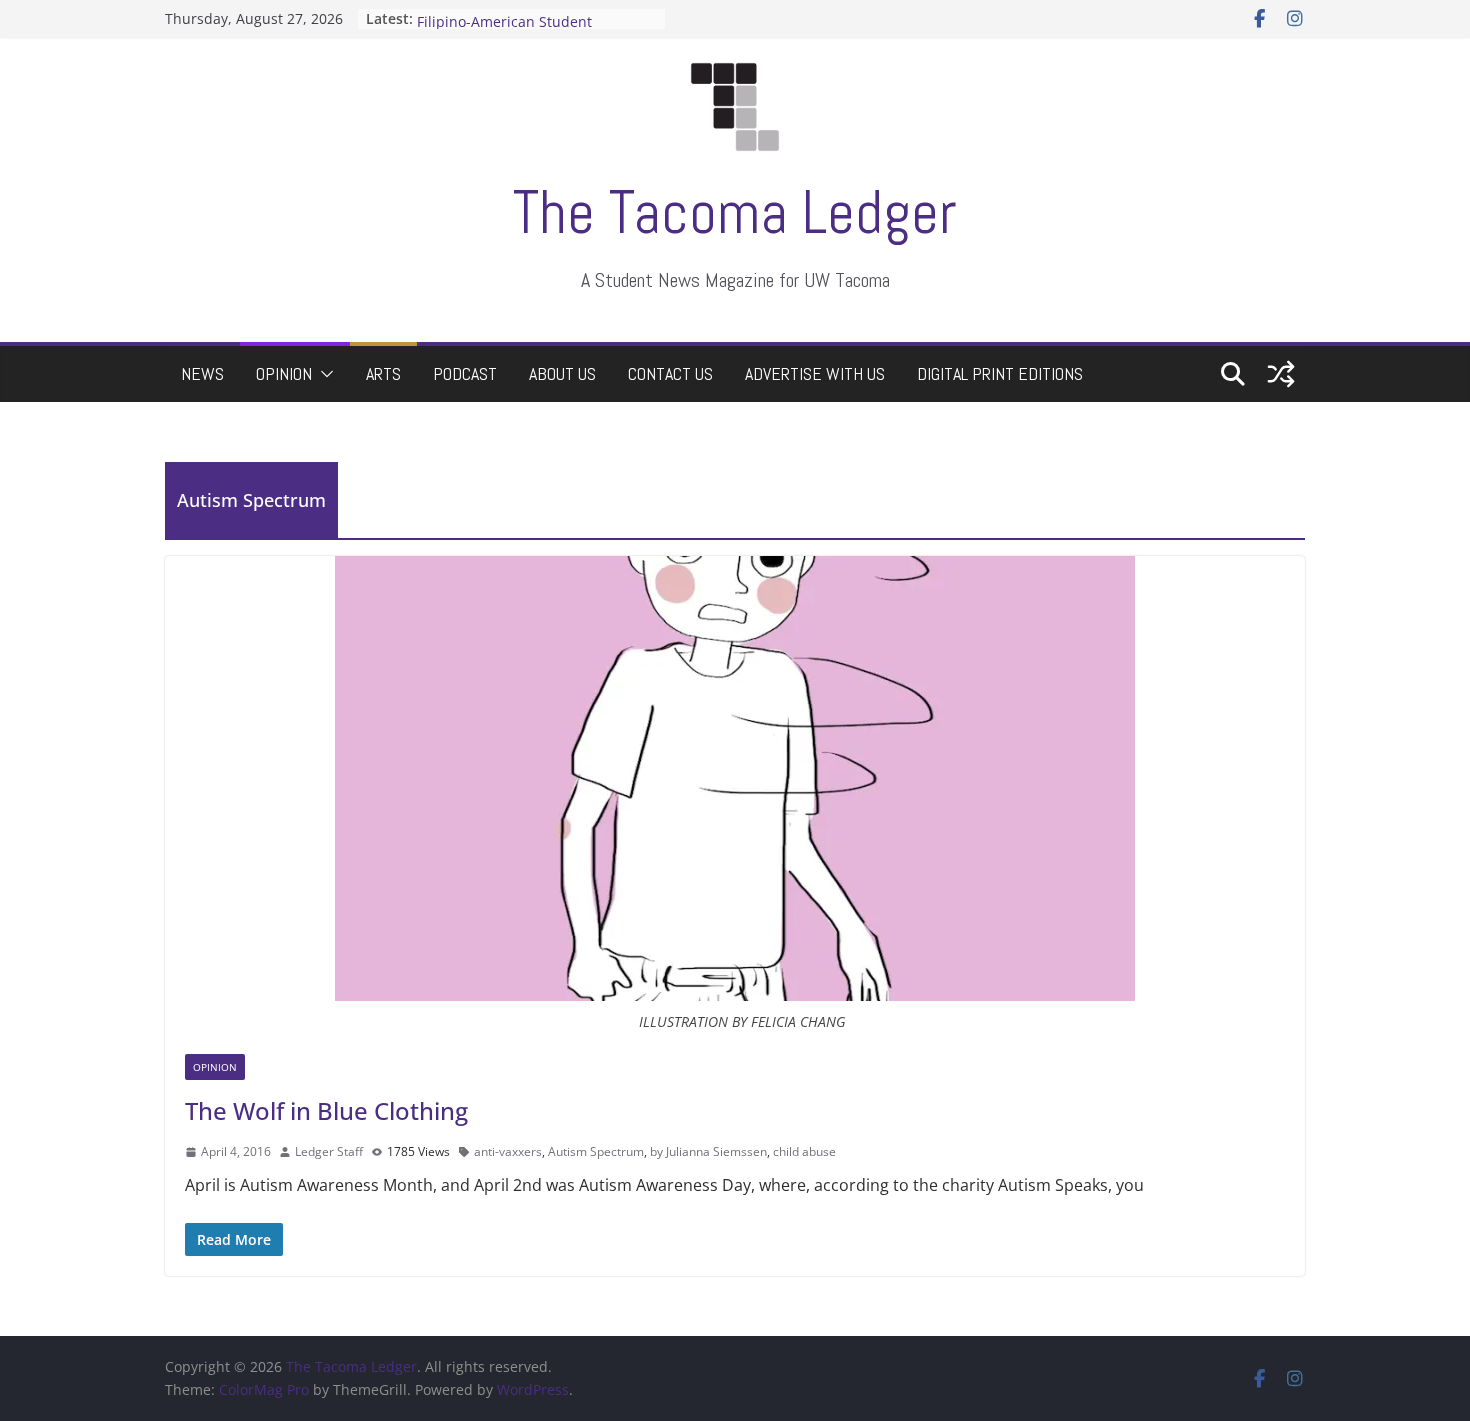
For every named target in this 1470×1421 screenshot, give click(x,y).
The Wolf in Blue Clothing (326, 1110)
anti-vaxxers (508, 1151)
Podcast (465, 373)
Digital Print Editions (1000, 373)
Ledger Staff (329, 1151)
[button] (323, 374)
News (202, 373)
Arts (383, 373)
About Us (562, 373)
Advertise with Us (815, 373)
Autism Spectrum (596, 1151)
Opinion (284, 373)
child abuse (804, 1151)
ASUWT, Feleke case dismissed (519, 11)
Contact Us (670, 373)
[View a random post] (1281, 374)
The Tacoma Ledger (735, 212)
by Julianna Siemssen (708, 1151)
